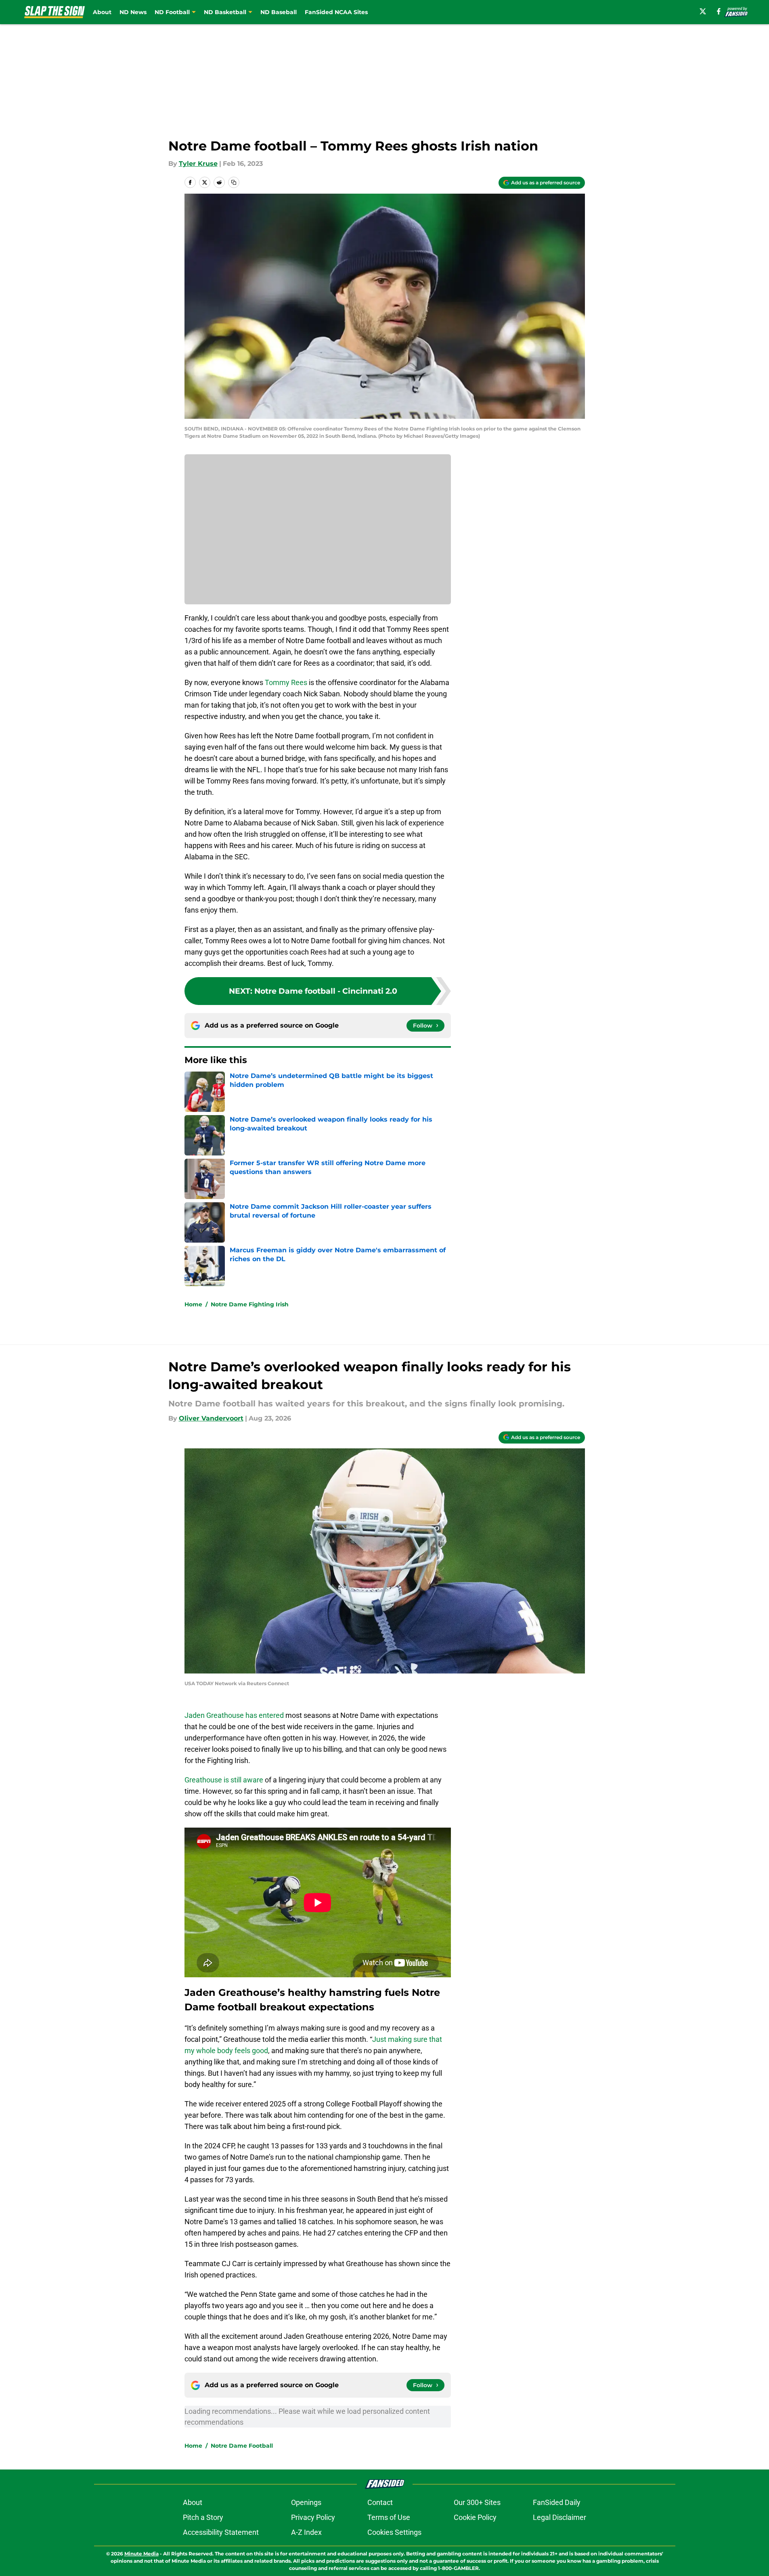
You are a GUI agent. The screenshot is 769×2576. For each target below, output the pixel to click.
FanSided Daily (557, 2502)
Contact (380, 2502)
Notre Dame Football (242, 2446)
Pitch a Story (203, 2517)
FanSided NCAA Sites (336, 12)
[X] (703, 11)
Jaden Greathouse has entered (234, 1715)
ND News (133, 12)
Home (193, 1304)
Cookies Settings (394, 2532)
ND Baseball (279, 12)
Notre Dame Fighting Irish (250, 1304)
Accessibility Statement (221, 2532)
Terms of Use (389, 2517)
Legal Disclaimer (559, 2517)
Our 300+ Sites (477, 2502)
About (102, 12)
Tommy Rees (286, 682)
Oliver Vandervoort (211, 1418)
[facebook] (719, 11)
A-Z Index (306, 2532)
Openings (306, 2502)
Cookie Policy (475, 2517)
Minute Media (141, 2554)
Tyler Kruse (198, 164)
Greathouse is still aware (224, 1780)
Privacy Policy (313, 2517)
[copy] (234, 182)
